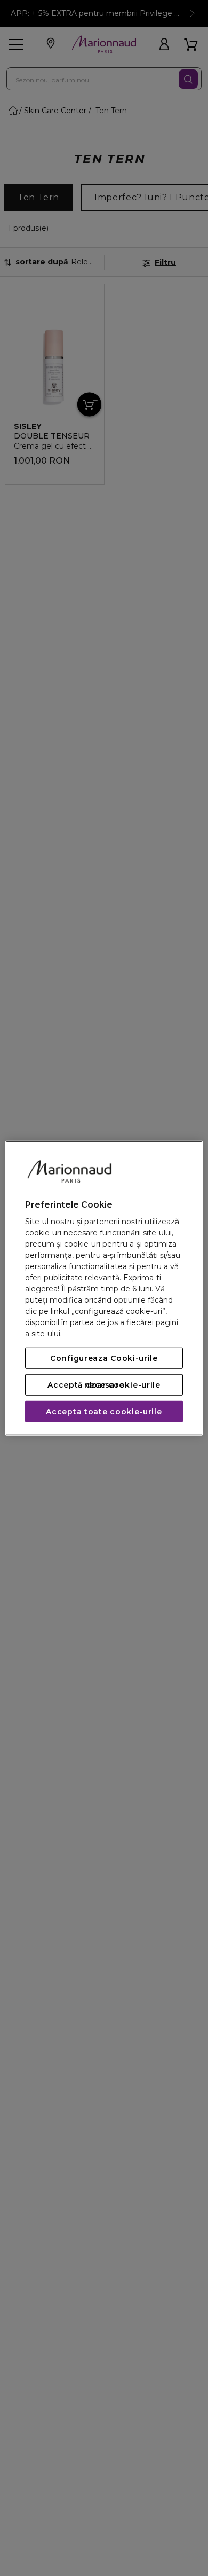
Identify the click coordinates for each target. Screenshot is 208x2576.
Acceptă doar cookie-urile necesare (104, 1385)
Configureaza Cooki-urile (104, 1358)
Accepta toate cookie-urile (104, 1412)
